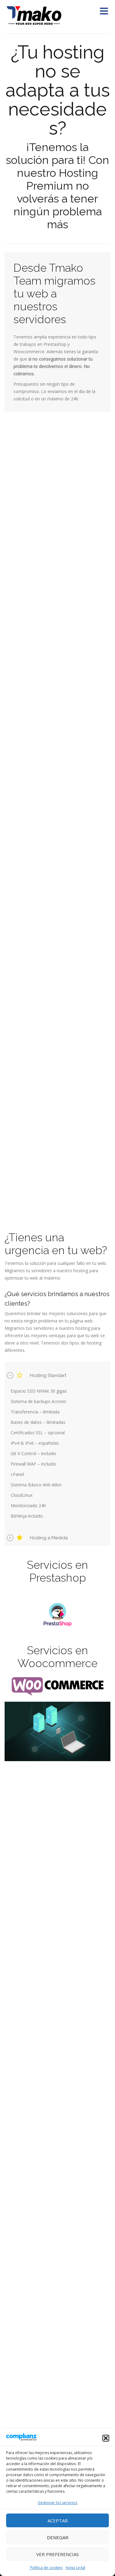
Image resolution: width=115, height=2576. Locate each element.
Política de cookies (46, 2568)
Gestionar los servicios (57, 2503)
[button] (106, 2438)
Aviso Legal (75, 2568)
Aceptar (58, 2521)
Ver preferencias (57, 2554)
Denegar (58, 2537)
